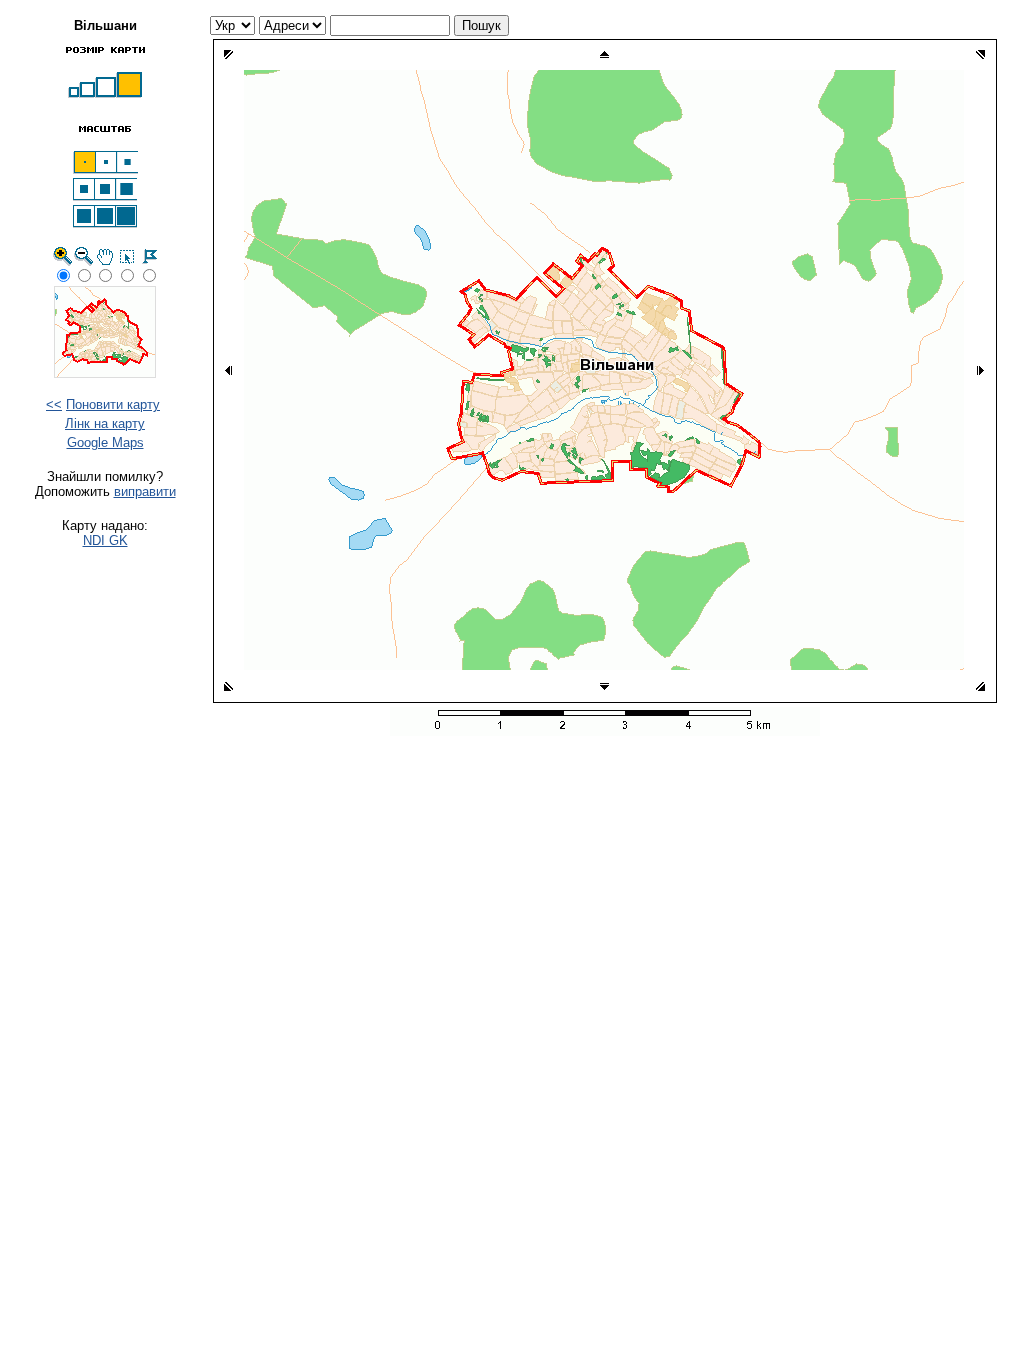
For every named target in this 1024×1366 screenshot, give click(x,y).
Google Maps (105, 442)
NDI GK (105, 540)
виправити (145, 491)
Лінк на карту (105, 423)
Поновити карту (113, 404)
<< (54, 404)
